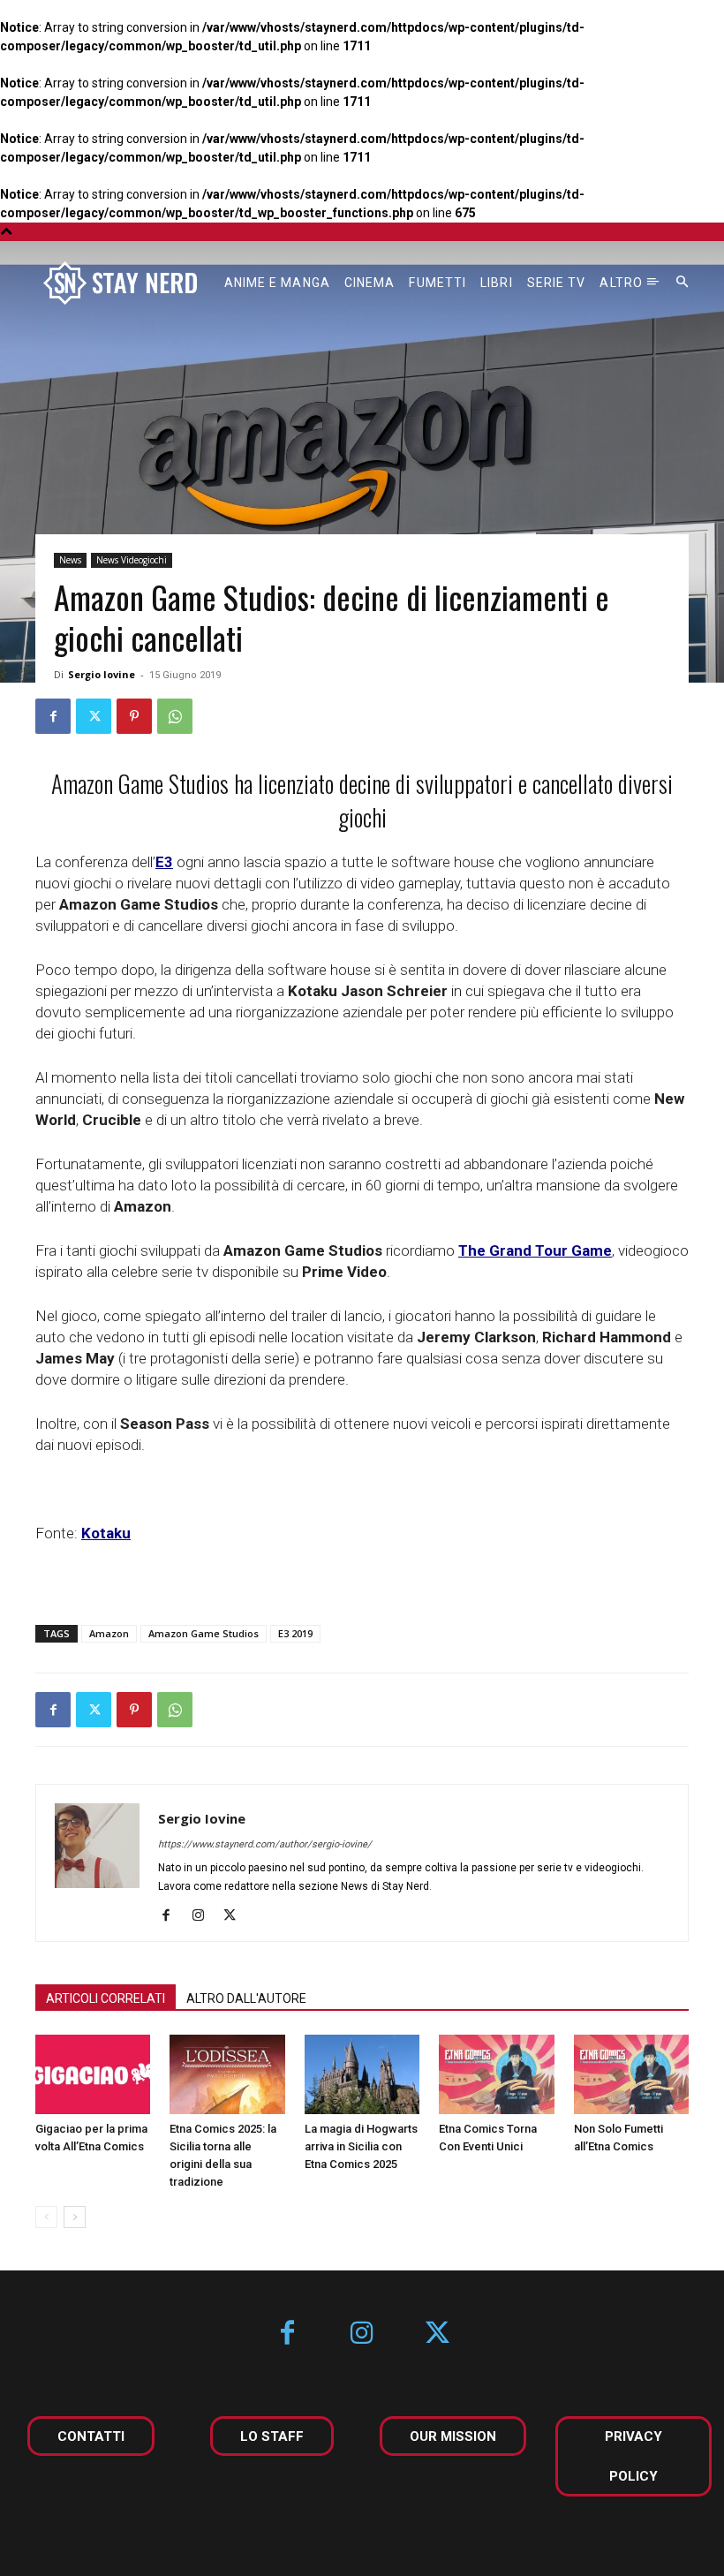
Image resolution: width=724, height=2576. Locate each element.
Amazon (109, 1633)
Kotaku (106, 1533)
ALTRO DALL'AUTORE (246, 1998)
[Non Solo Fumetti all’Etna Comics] (631, 2074)
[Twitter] (94, 716)
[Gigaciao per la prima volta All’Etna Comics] (93, 2074)
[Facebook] (53, 716)
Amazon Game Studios (204, 1633)
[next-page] (75, 2217)
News (70, 560)
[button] (683, 283)
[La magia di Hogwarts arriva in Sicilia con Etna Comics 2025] (362, 2074)
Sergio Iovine (102, 674)
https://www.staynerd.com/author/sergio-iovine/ (265, 1844)
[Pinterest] (134, 716)
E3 (164, 862)
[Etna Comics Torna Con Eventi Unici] (496, 2074)
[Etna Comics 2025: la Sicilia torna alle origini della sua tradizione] (227, 2074)
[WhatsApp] (175, 716)
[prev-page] (46, 2217)
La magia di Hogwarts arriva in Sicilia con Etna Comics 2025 (361, 2146)
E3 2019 (295, 1633)
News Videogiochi (132, 560)
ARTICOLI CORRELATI (106, 1998)
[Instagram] (204, 1916)
